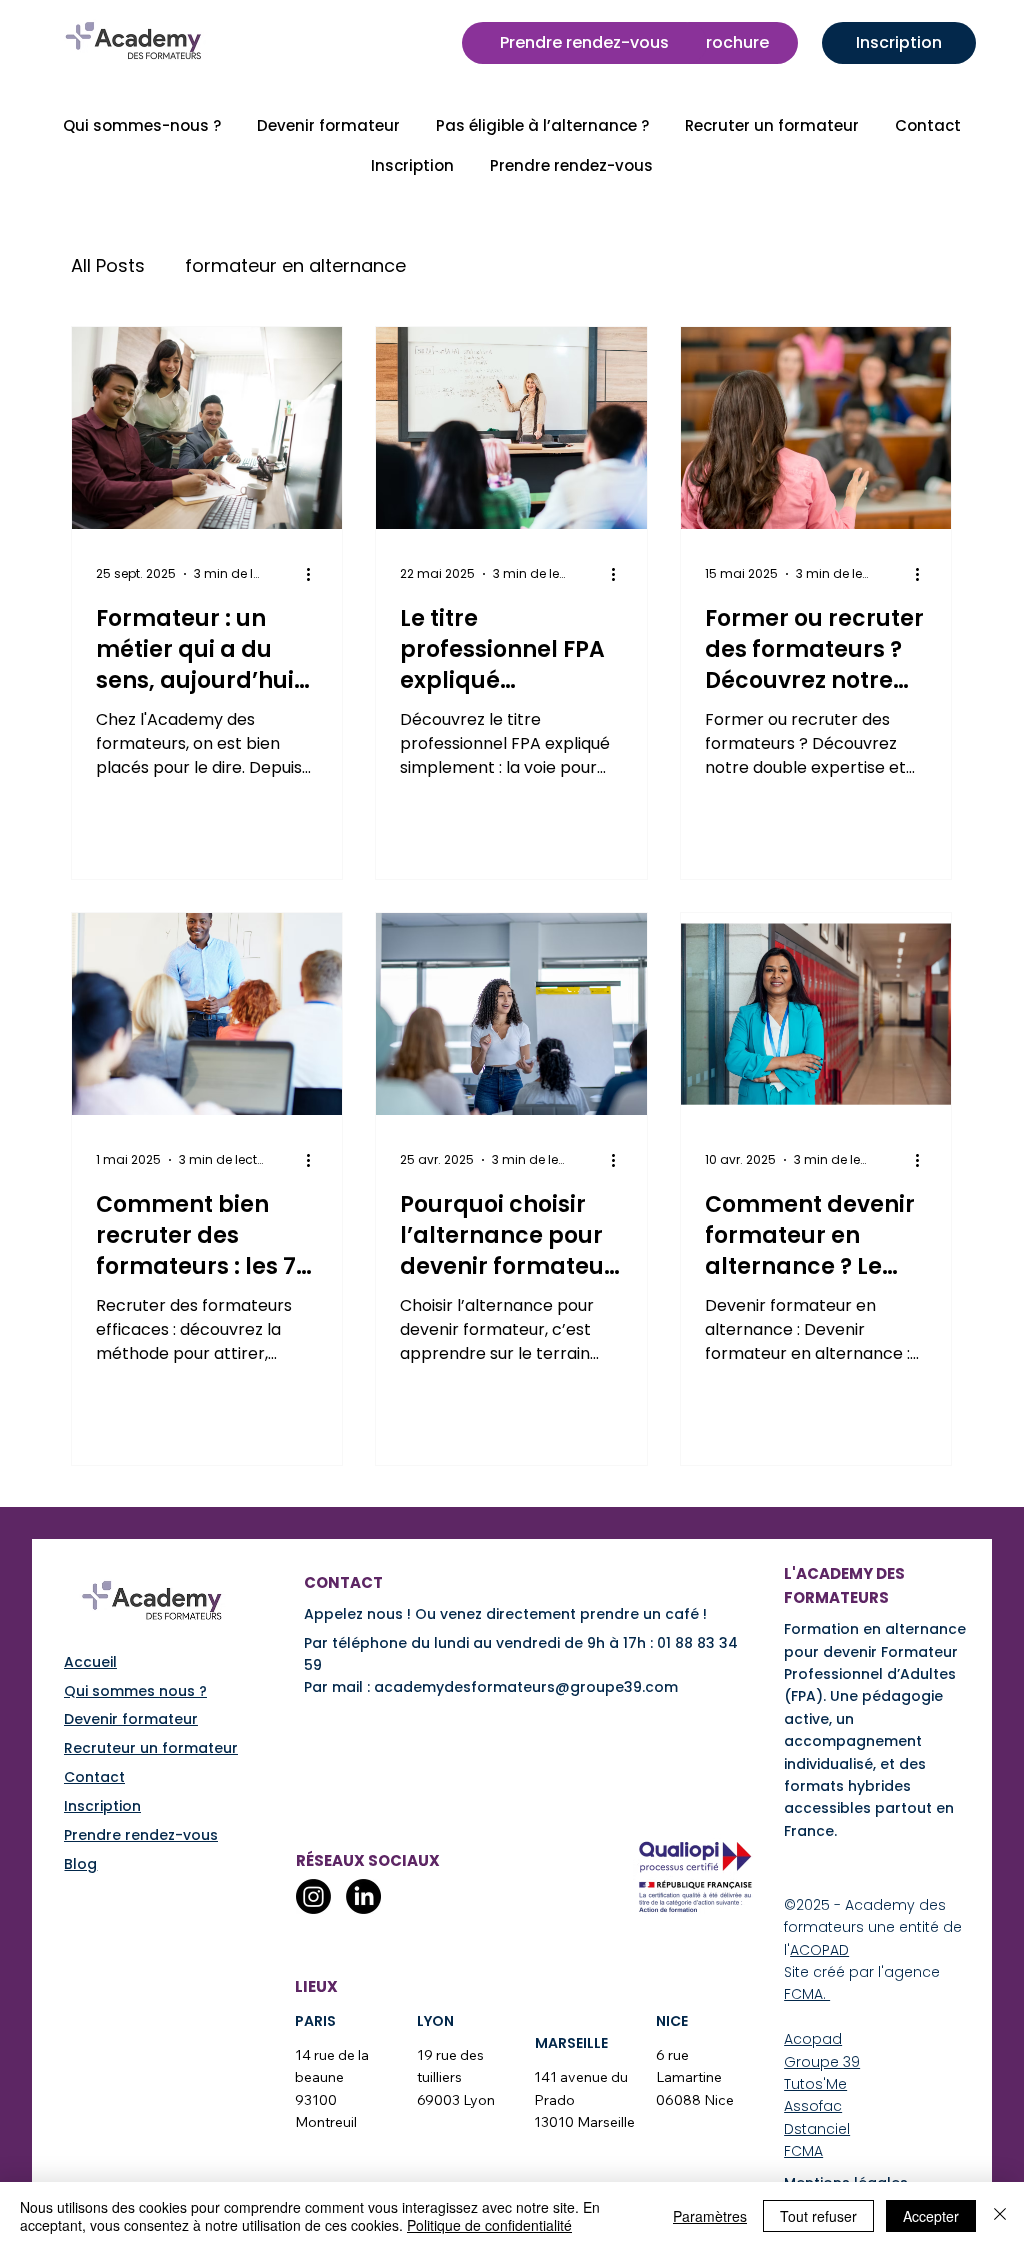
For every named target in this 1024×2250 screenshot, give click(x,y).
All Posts (108, 265)
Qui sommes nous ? (135, 1691)
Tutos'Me (815, 2084)
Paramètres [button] (710, 2216)
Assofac (813, 2106)
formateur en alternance (295, 265)
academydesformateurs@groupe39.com (526, 1687)
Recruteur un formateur (151, 1748)
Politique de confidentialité (489, 2225)
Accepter (931, 2216)
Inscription (102, 1806)
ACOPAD (819, 1950)
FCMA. (807, 1994)
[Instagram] (313, 1896)
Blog (80, 1864)
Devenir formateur (131, 1719)
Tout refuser (818, 2216)
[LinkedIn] (363, 1896)
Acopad (813, 2039)
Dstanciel (817, 2129)
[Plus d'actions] (315, 574)
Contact (94, 1777)
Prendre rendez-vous (141, 1835)
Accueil (90, 1662)
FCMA (803, 2151)
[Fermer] (1000, 2216)
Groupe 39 (822, 2062)
